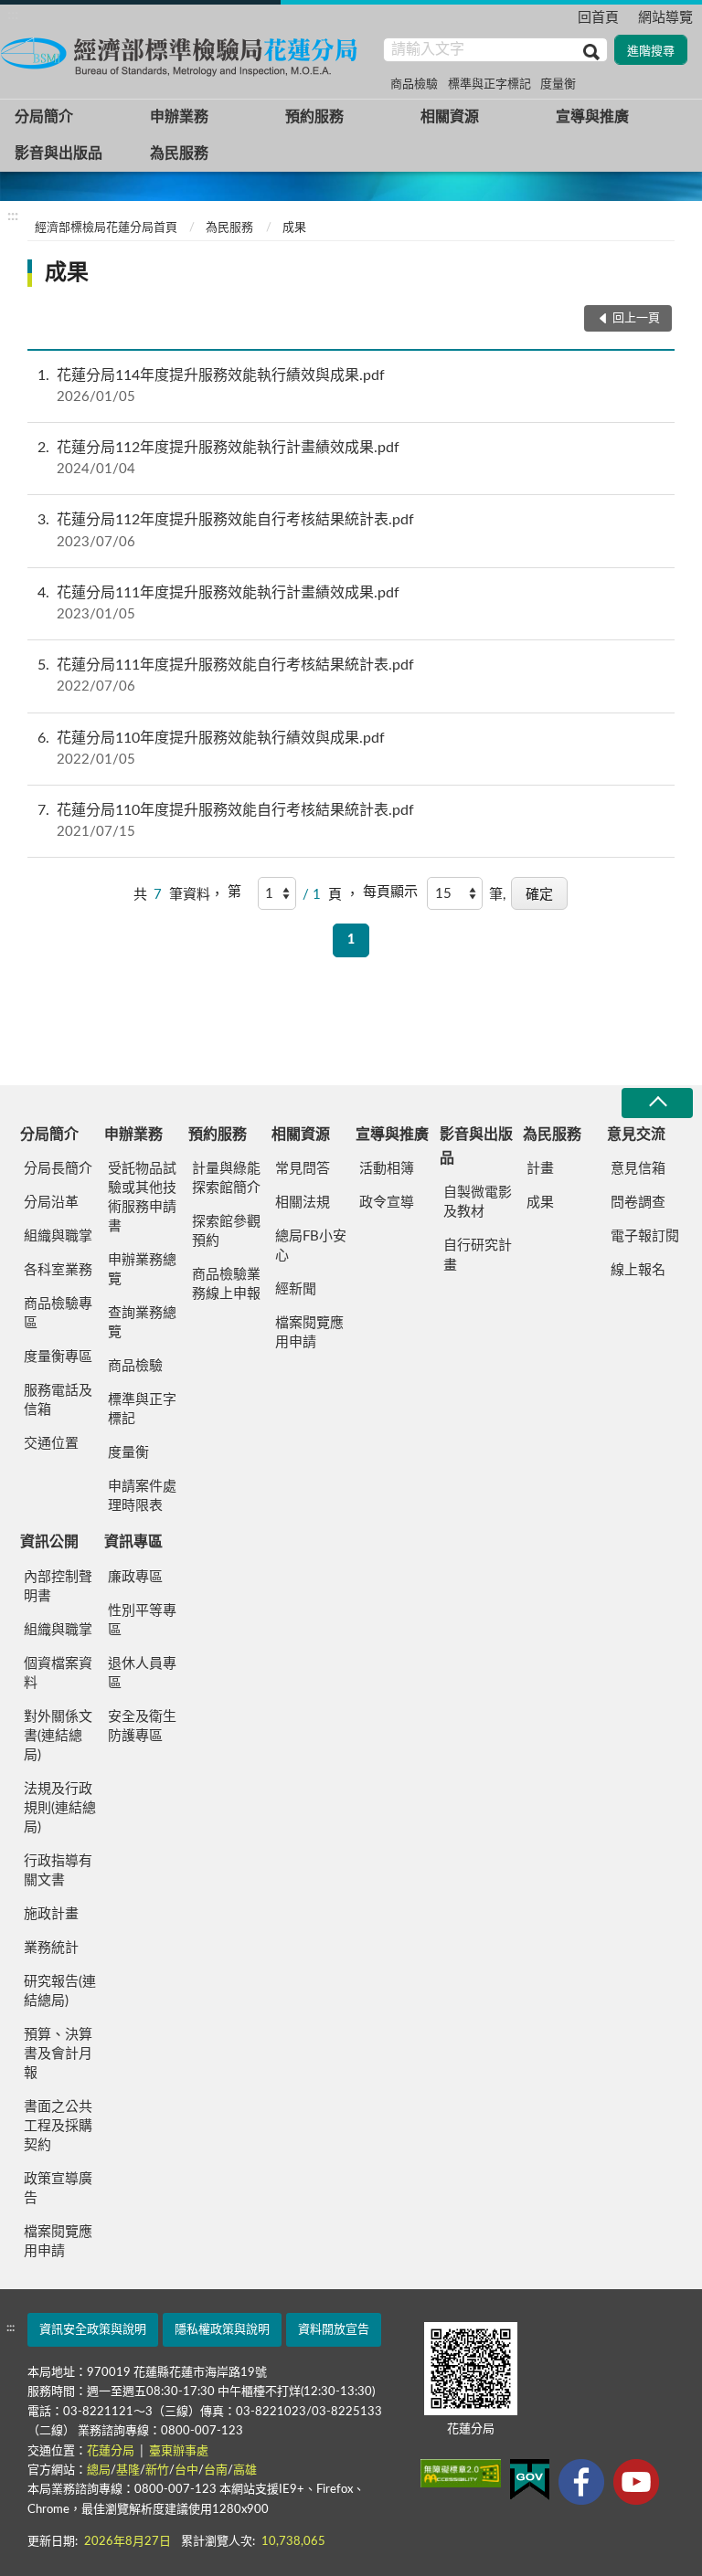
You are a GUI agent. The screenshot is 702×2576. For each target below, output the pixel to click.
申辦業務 (179, 117)
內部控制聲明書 (58, 1587)
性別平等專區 (142, 1621)
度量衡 (558, 84)
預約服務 (314, 117)
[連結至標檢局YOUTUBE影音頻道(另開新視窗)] (636, 2482)
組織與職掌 (58, 1236)
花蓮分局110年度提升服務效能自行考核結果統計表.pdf (226, 821)
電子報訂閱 (645, 1236)
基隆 (128, 2470)
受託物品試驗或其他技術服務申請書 (142, 1198)
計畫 (540, 1169)
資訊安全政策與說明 (93, 2330)
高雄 (245, 2470)
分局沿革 (51, 1203)
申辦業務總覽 (142, 1270)
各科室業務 (58, 1270)
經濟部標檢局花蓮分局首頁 (106, 228)
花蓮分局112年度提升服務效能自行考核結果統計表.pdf (226, 530)
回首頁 (598, 18)
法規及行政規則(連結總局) (60, 1808)
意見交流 (636, 1135)
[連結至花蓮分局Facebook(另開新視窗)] (581, 2482)
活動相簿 (387, 1169)
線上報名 (638, 1270)
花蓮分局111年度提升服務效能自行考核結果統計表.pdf (226, 676)
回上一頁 (636, 318)
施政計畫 (51, 1914)
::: (13, 15)
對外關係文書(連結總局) (58, 1736)
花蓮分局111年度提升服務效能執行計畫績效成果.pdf (218, 603)
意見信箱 (638, 1169)
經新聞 (296, 1289)
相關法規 (303, 1203)
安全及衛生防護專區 (142, 1726)
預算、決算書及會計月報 (58, 2054)
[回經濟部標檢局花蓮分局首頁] (183, 54)
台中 (186, 2470)
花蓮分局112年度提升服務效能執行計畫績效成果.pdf (218, 458)
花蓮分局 (112, 2451)
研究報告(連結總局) (60, 1991)
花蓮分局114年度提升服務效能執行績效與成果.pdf (211, 386)
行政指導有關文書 (58, 1871)
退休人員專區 (142, 1673)
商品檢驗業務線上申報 (226, 1284)
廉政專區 (135, 1577)
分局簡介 (44, 117)
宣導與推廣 (592, 117)
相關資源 (450, 117)
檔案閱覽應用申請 (309, 1333)
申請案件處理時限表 (142, 1496)
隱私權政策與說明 (222, 2330)
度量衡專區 (58, 1357)
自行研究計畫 (478, 1255)
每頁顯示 (390, 892)
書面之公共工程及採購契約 (58, 2126)
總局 (99, 2470)
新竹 (157, 2470)
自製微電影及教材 (478, 1202)
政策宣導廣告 (58, 2189)
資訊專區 (133, 1542)
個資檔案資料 (58, 1673)
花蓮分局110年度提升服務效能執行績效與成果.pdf (211, 749)
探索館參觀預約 (226, 1231)
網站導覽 (665, 18)
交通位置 (51, 1444)
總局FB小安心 (311, 1246)
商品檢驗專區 (58, 1314)
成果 (294, 228)
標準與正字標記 (489, 84)
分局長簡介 (58, 1169)
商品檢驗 (414, 84)
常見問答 (303, 1169)
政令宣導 (387, 1203)
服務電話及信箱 (58, 1400)
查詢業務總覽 (142, 1323)
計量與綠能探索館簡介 (226, 1178)
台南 (216, 2470)
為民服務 (179, 153)
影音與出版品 (58, 153)
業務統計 (51, 1948)
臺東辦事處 (179, 2451)
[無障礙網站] (461, 2473)
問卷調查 (638, 1203)
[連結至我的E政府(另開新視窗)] (530, 2480)
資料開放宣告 (334, 2330)
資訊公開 (49, 1542)
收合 (657, 1103)
